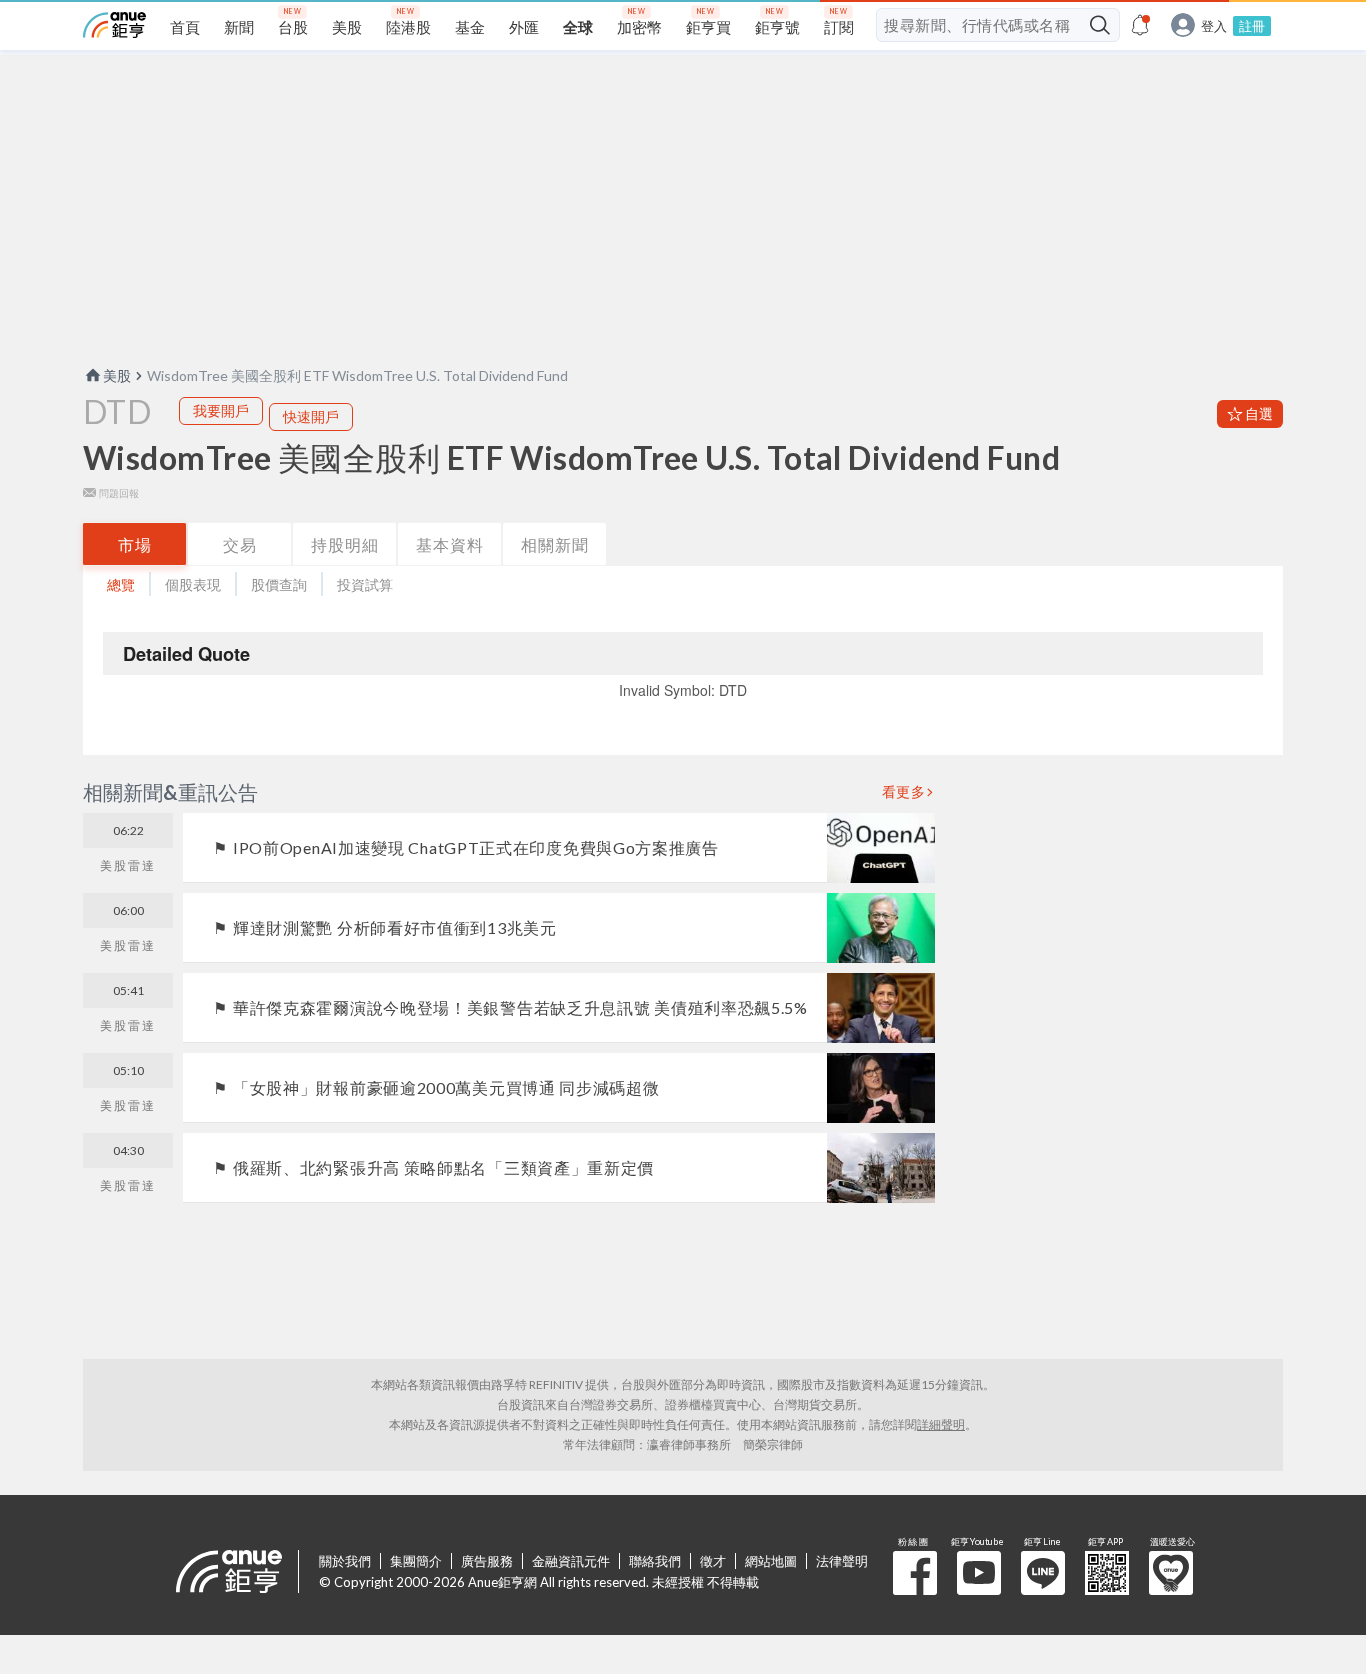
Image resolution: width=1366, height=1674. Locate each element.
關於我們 (345, 1561)
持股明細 (345, 544)
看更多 (904, 792)
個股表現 (193, 584)
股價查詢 (279, 584)
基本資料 (450, 544)
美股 (117, 375)
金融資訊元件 (571, 1561)
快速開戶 (311, 416)
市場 (135, 544)
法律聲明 (842, 1561)
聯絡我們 (655, 1561)
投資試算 (365, 584)
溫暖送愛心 (1171, 1573)
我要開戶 (221, 410)
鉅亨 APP (1107, 1573)
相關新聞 (555, 544)
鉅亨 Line (1043, 1573)
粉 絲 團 (915, 1573)
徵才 (713, 1561)
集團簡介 (416, 1561)
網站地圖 (771, 1561)
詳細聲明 (941, 1424)
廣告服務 (487, 1561)
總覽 (121, 584)
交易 (240, 544)
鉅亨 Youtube (979, 1573)
